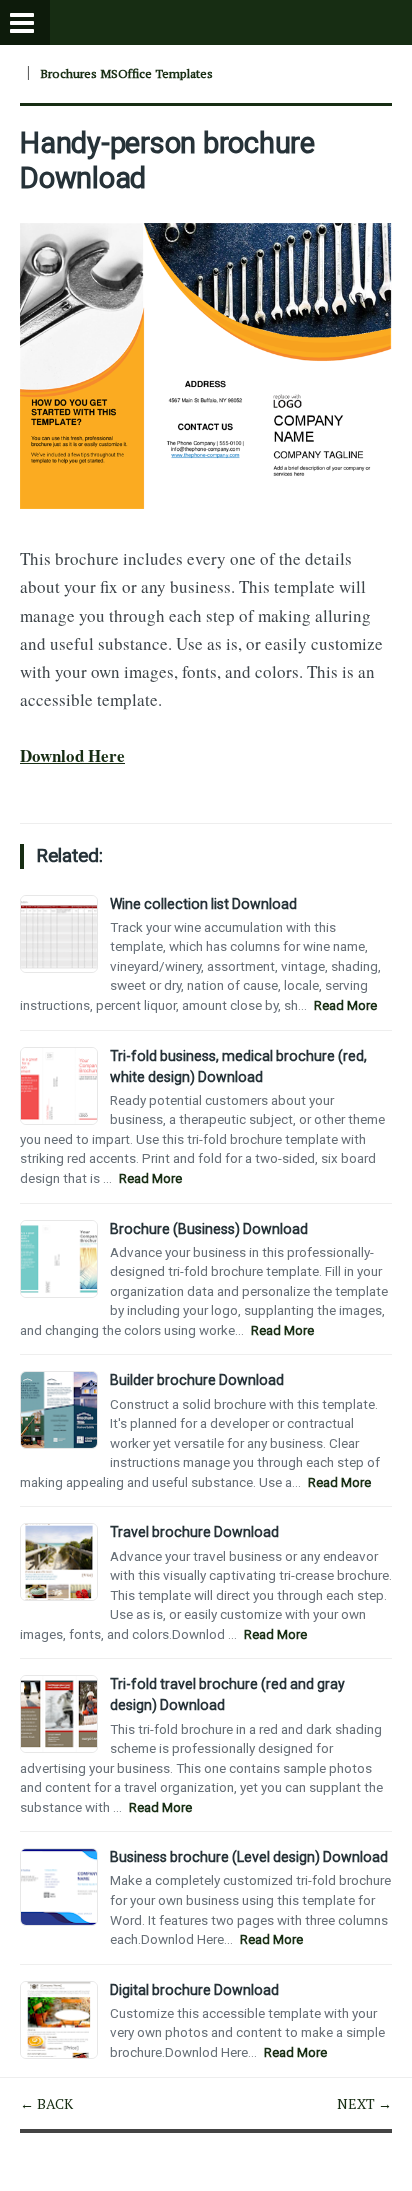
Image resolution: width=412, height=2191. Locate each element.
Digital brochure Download (194, 1990)
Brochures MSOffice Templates (126, 73)
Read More (345, 1005)
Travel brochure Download (194, 1532)
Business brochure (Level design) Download (249, 1857)
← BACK (46, 2103)
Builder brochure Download (197, 1380)
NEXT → (364, 2103)
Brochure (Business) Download (209, 1229)
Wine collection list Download (203, 904)
